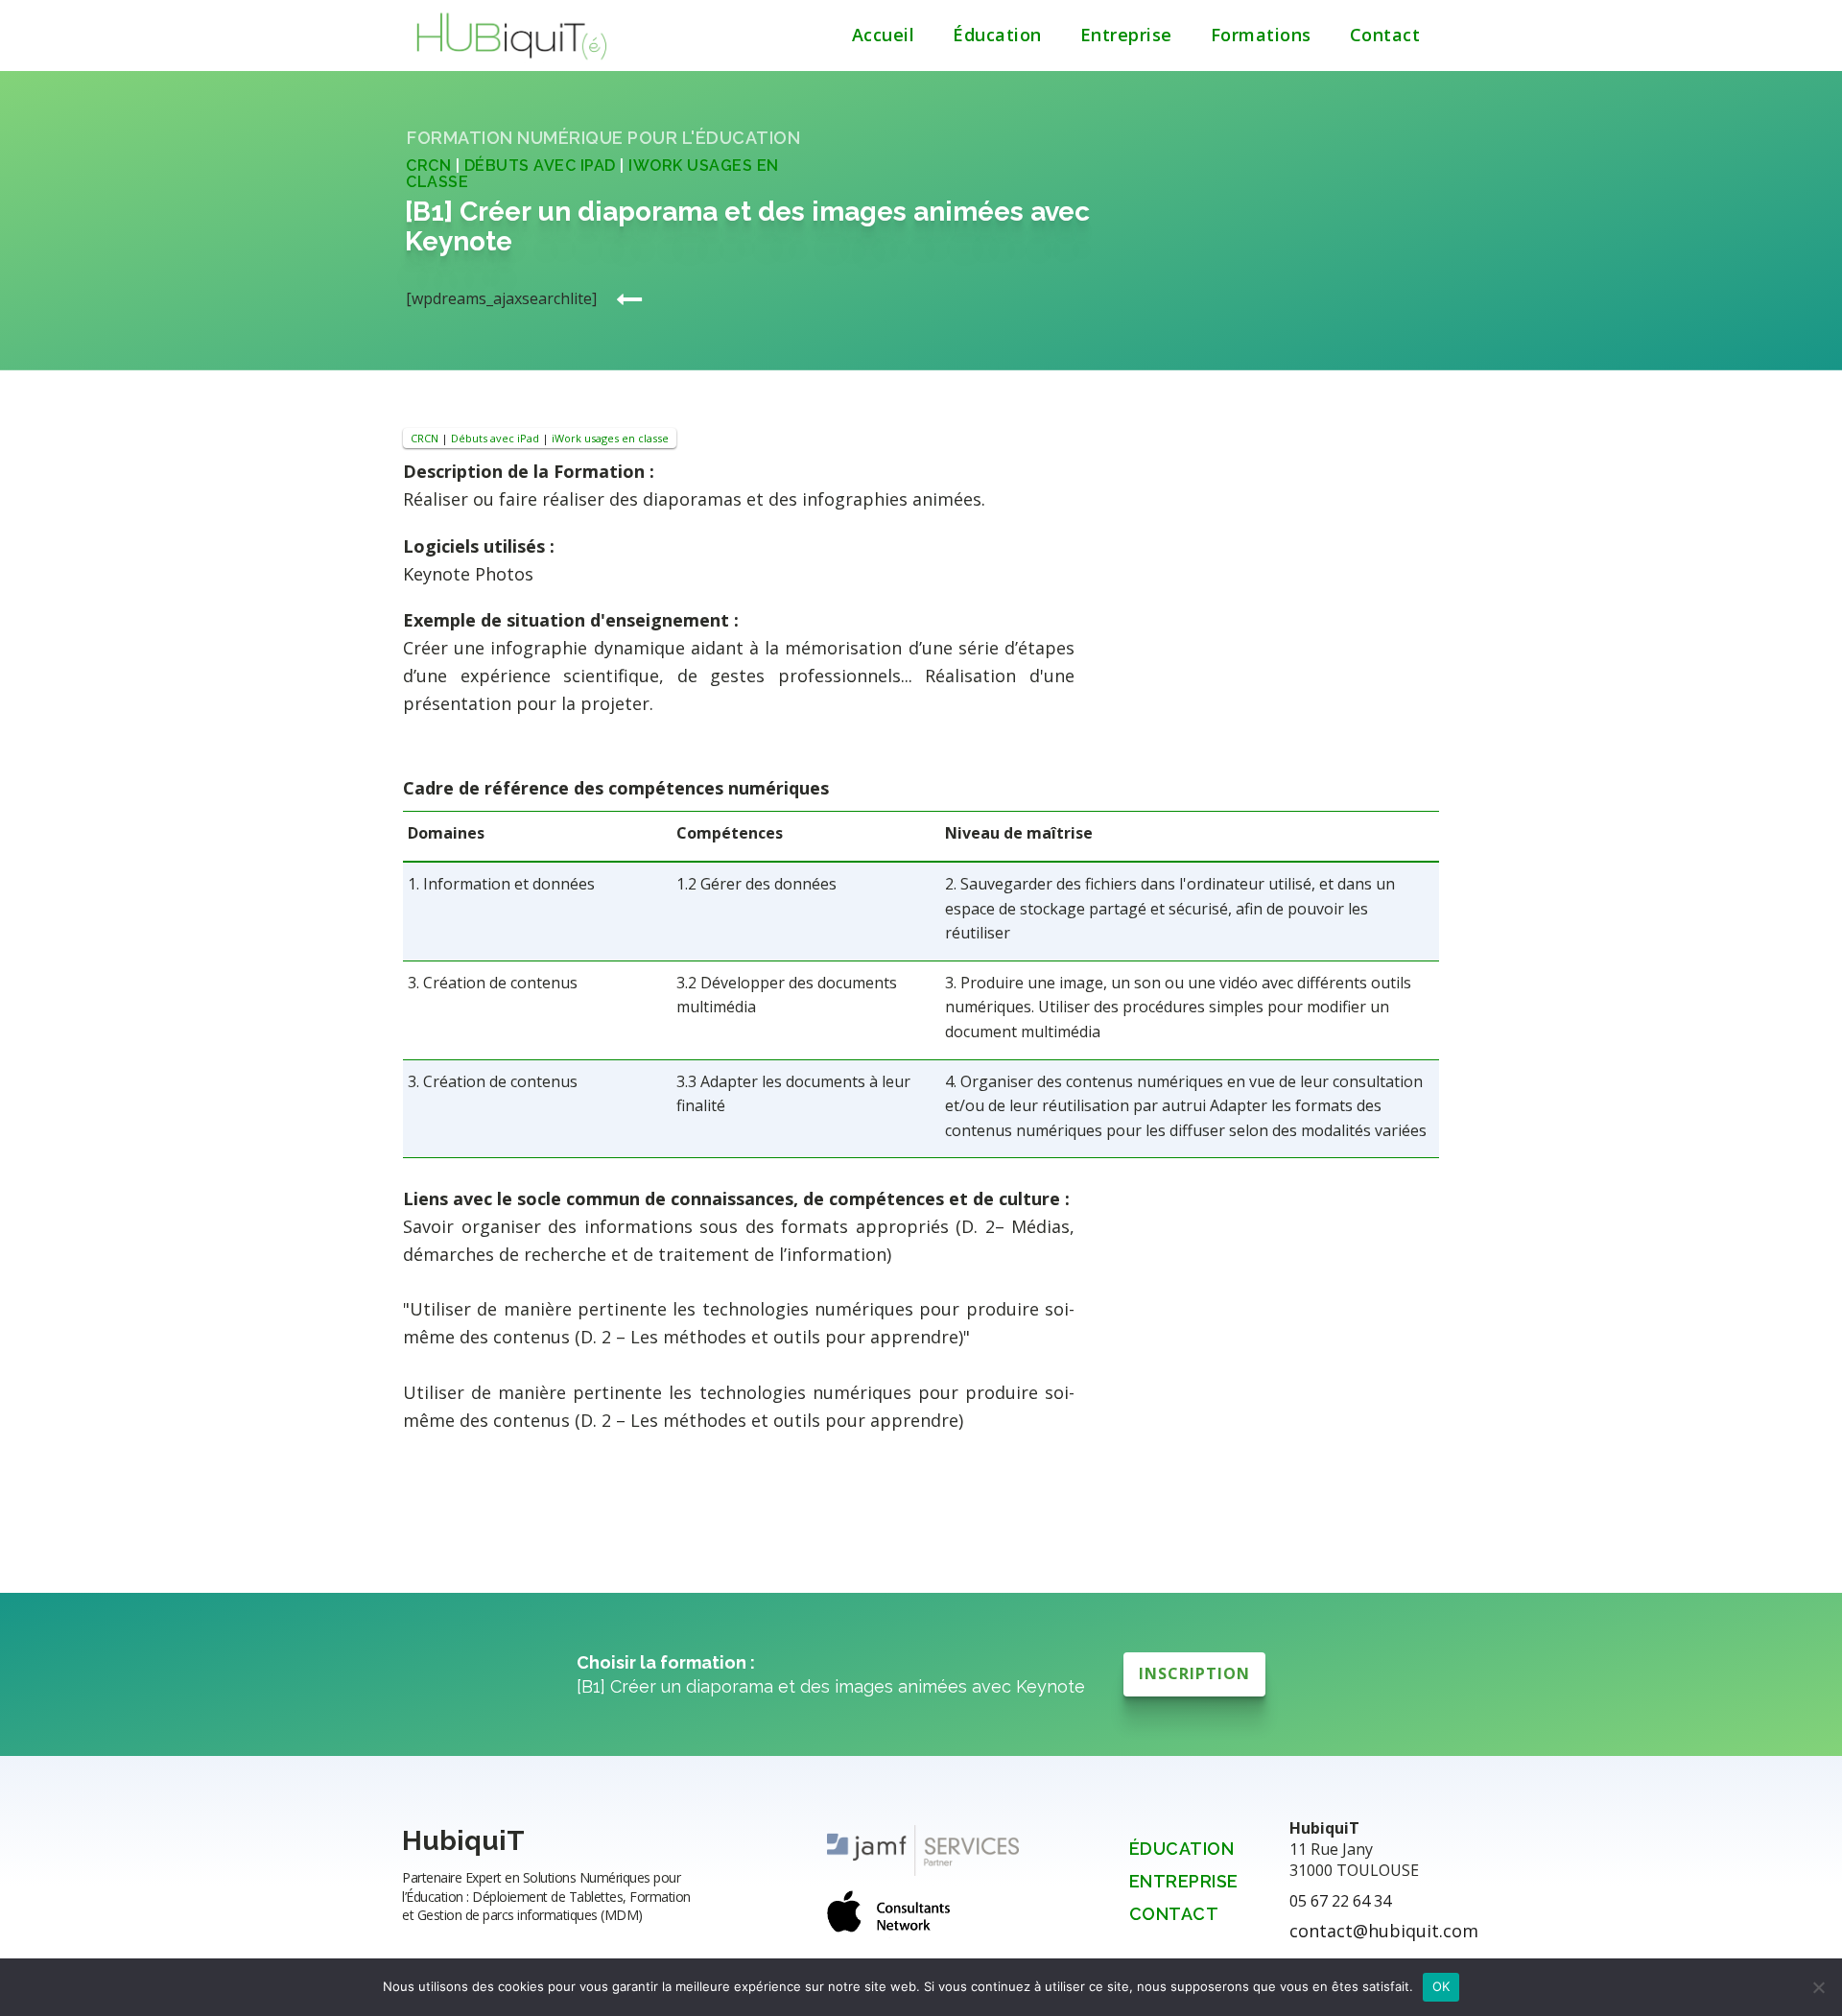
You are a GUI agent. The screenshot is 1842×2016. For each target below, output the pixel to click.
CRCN (428, 166)
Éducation (997, 35)
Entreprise (1126, 35)
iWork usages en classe (610, 438)
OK (1441, 1986)
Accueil (884, 35)
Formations (1261, 35)
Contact (1385, 35)
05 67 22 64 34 (1340, 1901)
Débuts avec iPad (540, 166)
